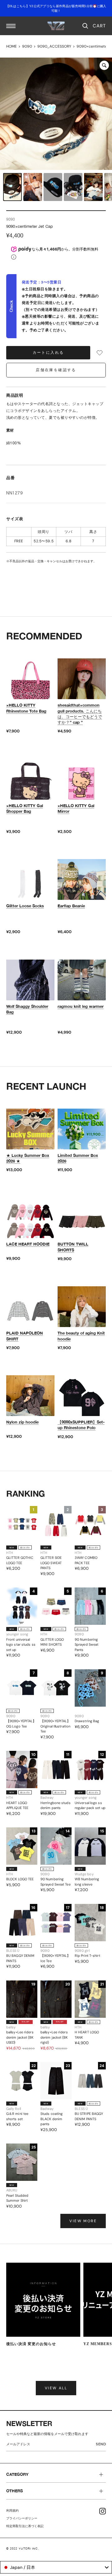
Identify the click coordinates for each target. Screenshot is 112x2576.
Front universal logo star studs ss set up (21, 1645)
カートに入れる (48, 353)
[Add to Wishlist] (100, 353)
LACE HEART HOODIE (28, 1244)
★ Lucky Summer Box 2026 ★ (28, 1158)
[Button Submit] (102, 2445)
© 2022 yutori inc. (23, 2548)
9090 (27, 46)
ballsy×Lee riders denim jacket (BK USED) (20, 2037)
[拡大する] (104, 65)
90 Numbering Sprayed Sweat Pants (86, 1645)
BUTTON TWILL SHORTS (73, 1247)
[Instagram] (103, 2511)
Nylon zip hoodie (22, 1422)
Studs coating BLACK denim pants (51, 2119)
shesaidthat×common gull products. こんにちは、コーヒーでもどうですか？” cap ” (80, 714)
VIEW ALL (56, 2388)
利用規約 (12, 2511)
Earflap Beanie (71, 906)
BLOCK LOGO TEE (20, 1879)
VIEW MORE (83, 2221)
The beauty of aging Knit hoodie (81, 1336)
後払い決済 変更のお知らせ (31, 2344)
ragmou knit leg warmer (81, 1006)
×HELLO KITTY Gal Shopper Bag (25, 808)
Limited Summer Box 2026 (78, 1158)
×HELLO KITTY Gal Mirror (76, 808)
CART (99, 26)
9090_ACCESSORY (54, 46)
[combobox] (56, 2567)
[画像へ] (12, 187)
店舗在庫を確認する (56, 370)
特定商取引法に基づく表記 (25, 2526)
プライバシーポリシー (22, 2518)
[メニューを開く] (11, 26)
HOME (12, 46)
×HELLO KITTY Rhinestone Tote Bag (26, 708)
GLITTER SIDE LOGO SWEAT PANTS (51, 1563)
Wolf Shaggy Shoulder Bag (27, 1009)
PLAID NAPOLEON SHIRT (25, 1336)
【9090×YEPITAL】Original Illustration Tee (55, 1726)
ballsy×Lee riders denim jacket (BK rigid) (54, 2037)
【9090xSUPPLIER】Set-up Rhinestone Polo (81, 1425)
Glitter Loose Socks (25, 906)
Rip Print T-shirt (87, 1956)
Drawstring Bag (87, 1721)
